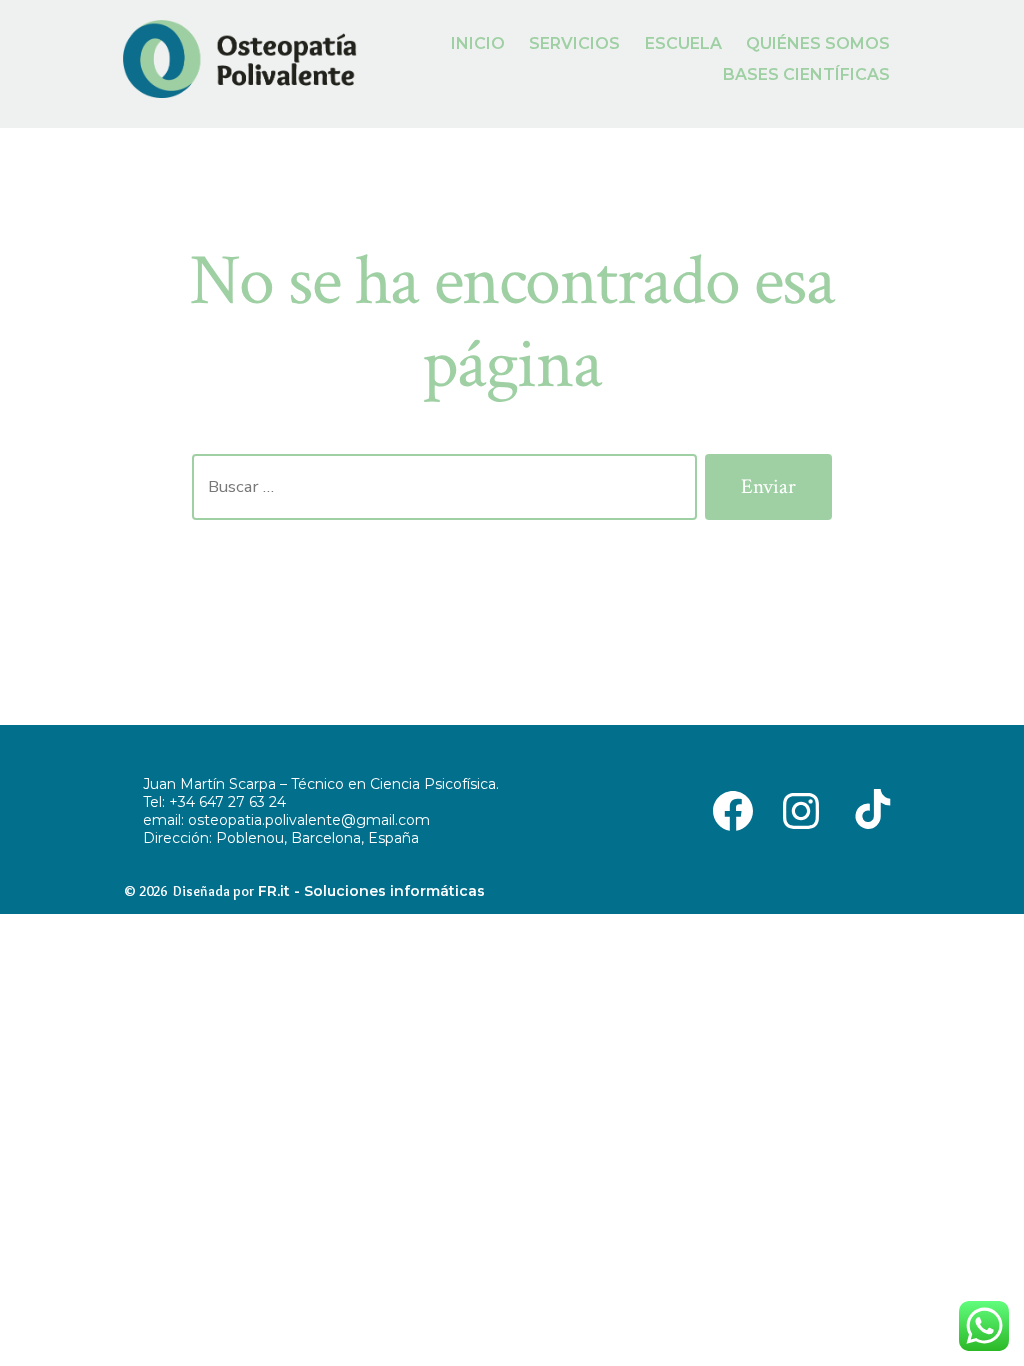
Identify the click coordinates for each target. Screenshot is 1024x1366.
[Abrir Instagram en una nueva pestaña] (801, 809)
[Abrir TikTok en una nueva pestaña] (869, 809)
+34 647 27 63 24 (227, 802)
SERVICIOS (574, 43)
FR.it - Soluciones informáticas (371, 891)
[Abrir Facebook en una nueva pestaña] (733, 809)
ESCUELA (683, 43)
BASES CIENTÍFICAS (806, 74)
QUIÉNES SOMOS (818, 43)
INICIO (478, 43)
